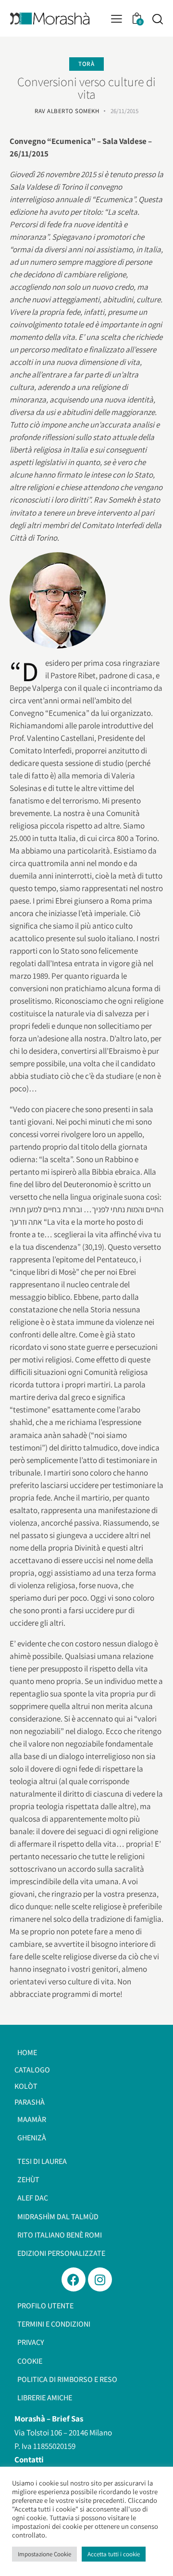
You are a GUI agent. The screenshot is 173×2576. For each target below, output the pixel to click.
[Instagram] (100, 2279)
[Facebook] (74, 2279)
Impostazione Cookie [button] (44, 2554)
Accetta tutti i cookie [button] (114, 2554)
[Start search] (157, 19)
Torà (86, 64)
